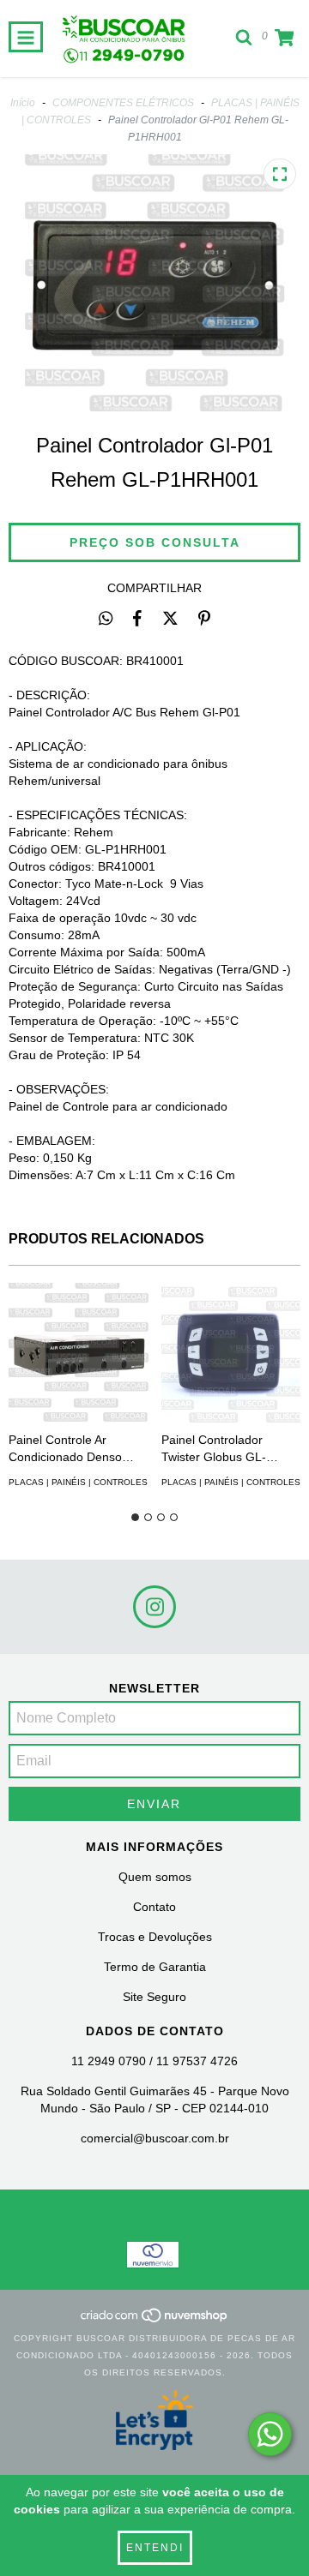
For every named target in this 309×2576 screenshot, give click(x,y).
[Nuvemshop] (155, 2321)
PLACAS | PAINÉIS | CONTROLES (78, 1482)
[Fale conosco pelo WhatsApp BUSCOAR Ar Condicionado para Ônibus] (270, 2434)
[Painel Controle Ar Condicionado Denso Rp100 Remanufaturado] (79, 1353)
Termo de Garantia (155, 1967)
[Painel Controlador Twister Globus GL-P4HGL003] (231, 1353)
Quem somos (155, 1877)
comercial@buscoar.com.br (155, 2138)
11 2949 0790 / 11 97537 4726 (154, 2061)
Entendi (155, 2548)
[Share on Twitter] (170, 618)
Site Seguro (154, 1997)
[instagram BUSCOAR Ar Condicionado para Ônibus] (154, 1607)
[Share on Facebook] (137, 618)
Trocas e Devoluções (155, 1937)
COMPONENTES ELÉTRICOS (123, 103)
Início (23, 103)
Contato (154, 1907)
